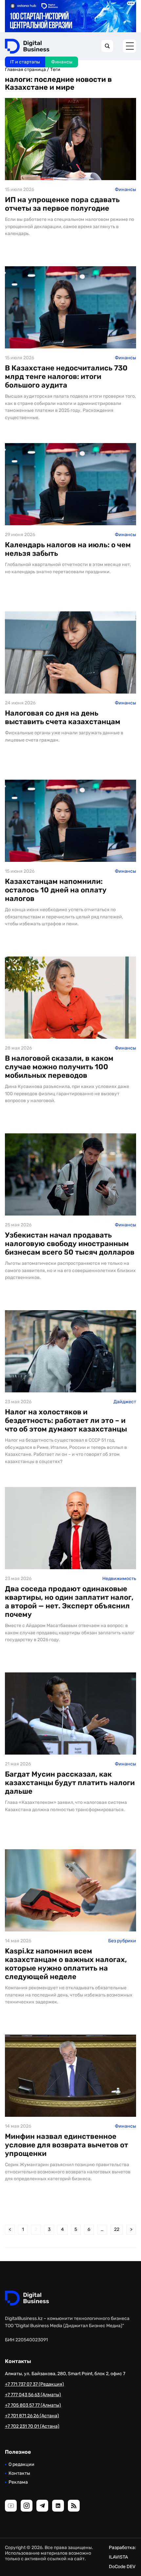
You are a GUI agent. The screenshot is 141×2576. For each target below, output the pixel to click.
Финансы (62, 62)
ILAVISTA (118, 2557)
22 (117, 2229)
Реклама (18, 2482)
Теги (55, 70)
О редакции (21, 2464)
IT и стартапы (25, 62)
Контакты (19, 2473)
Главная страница (25, 70)
